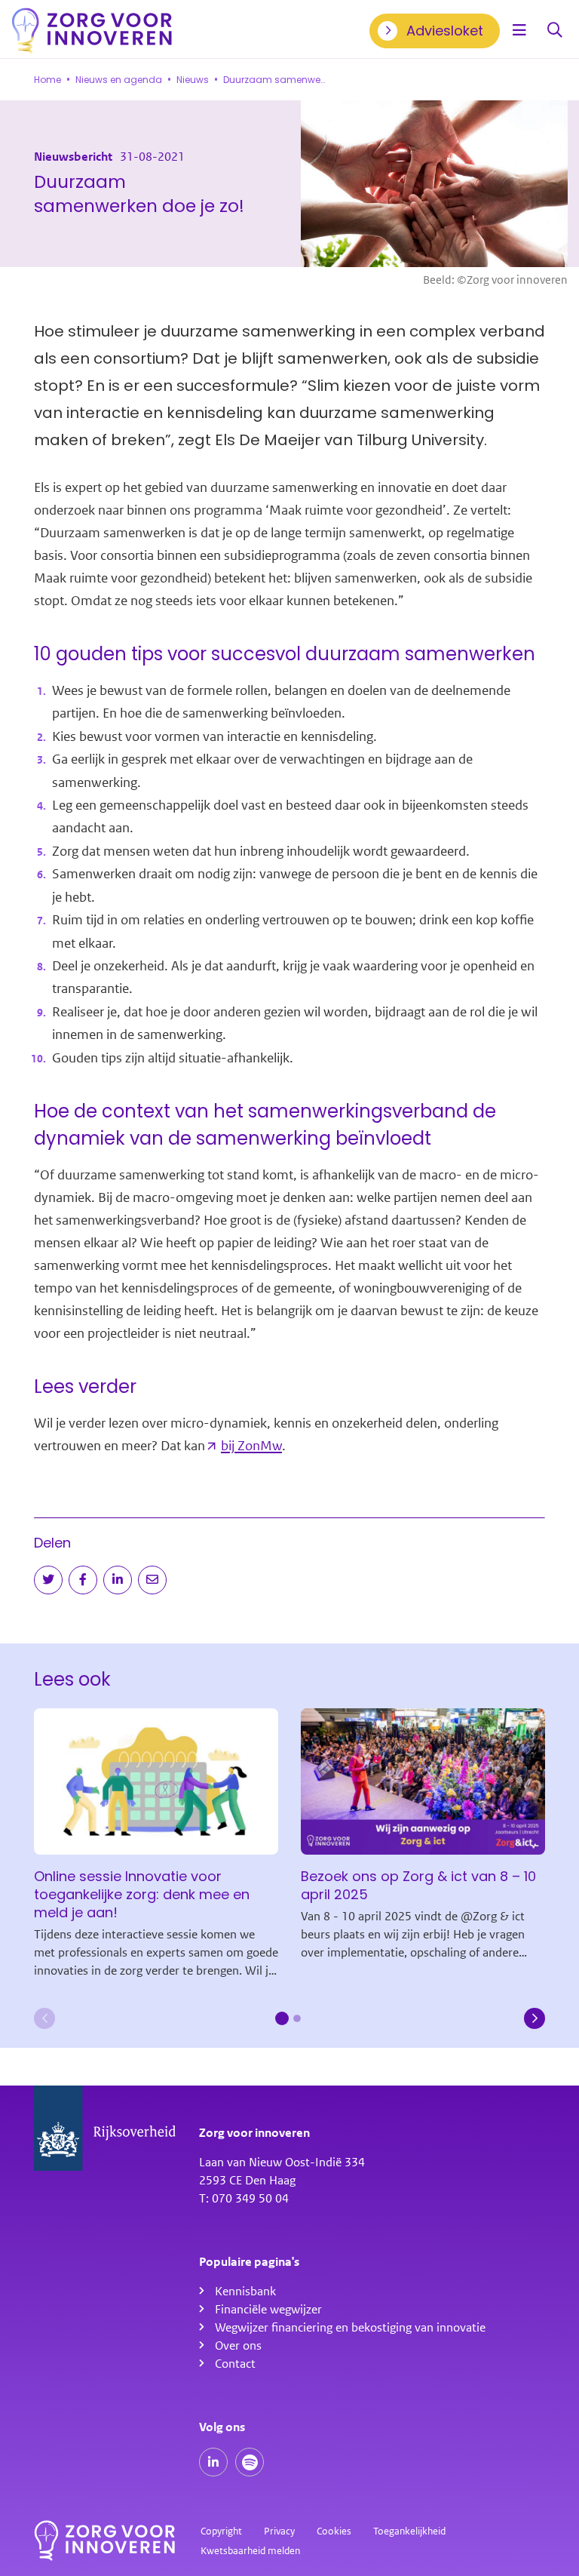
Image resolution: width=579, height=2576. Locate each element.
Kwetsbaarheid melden (250, 2551)
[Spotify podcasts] (250, 2462)
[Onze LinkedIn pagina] (213, 2462)
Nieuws (193, 80)
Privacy (279, 2531)
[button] (44, 2018)
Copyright (221, 2531)
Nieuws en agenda (119, 80)
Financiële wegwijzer (268, 2310)
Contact (235, 2364)
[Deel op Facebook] (83, 1580)
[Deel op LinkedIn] (118, 1580)
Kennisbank (245, 2292)
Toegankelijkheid (409, 2531)
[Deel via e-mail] (152, 1580)
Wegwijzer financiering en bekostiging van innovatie (350, 2328)
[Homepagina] (92, 31)
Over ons (238, 2346)
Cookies (334, 2531)
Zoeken (555, 31)
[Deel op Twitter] (48, 1580)
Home (47, 80)
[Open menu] (519, 31)
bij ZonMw (251, 1446)
